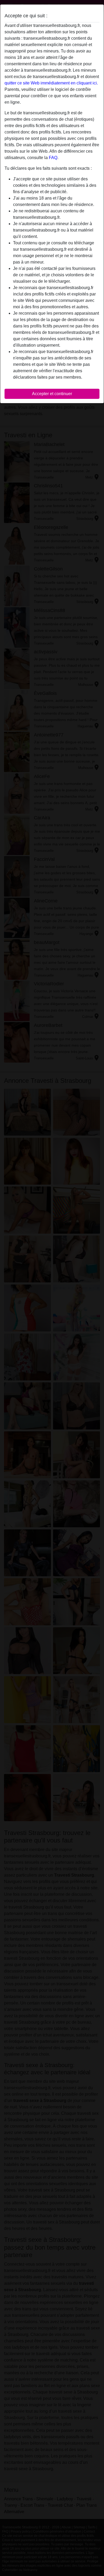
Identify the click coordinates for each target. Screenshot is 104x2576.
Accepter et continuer (52, 394)
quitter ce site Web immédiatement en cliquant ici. (51, 83)
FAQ (53, 158)
